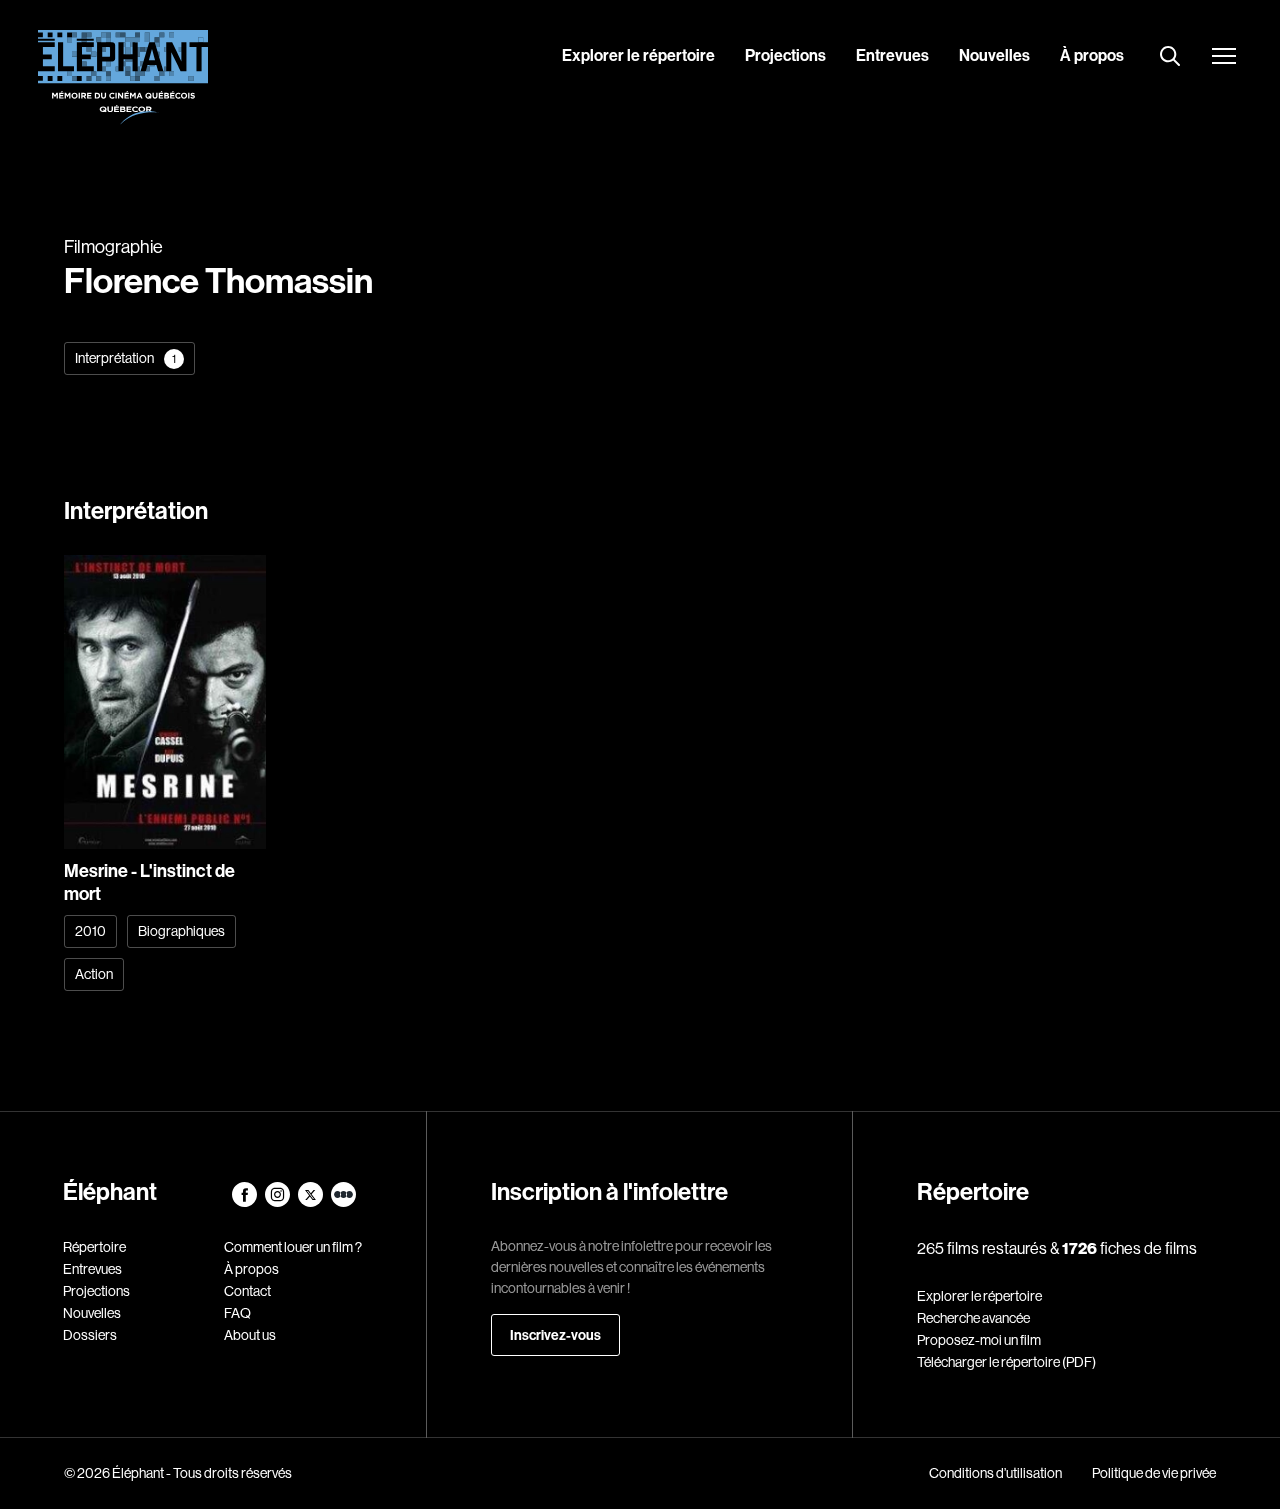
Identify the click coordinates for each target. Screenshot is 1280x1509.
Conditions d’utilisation (995, 1473)
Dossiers (90, 1335)
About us (250, 1335)
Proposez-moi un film (979, 1340)
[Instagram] (278, 1202)
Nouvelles (994, 55)
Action (94, 974)
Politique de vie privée (1154, 1473)
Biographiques (181, 931)
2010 (90, 931)
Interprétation (125, 358)
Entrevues (892, 55)
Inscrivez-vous (555, 1335)
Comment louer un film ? (293, 1247)
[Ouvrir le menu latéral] (1224, 58)
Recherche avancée (973, 1318)
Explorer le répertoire (638, 55)
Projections (785, 55)
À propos (1092, 55)
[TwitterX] (311, 1202)
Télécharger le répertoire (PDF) (1006, 1362)
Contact (247, 1291)
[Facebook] (245, 1202)
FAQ (237, 1313)
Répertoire (94, 1247)
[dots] (343, 1202)
